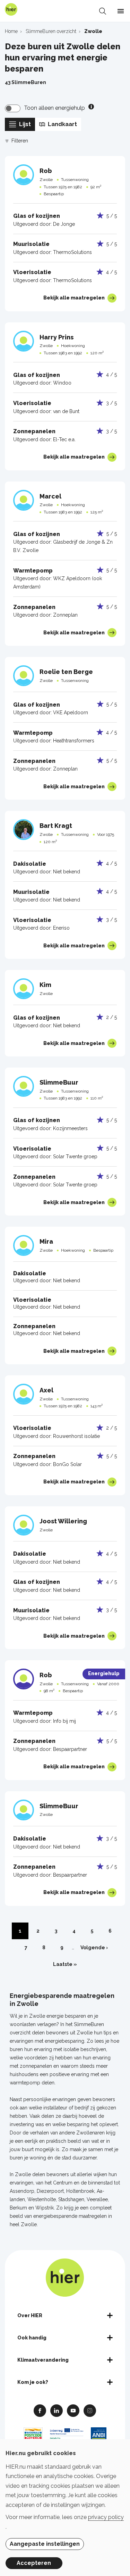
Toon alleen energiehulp (54, 108)
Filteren (20, 141)
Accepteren (34, 2563)
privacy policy (106, 2517)
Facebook (40, 2410)
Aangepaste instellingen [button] (45, 2544)
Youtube (73, 2410)
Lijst (25, 124)
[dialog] (65, 2508)
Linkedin (57, 2410)
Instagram (90, 2410)
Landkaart (62, 124)
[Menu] (121, 11)
